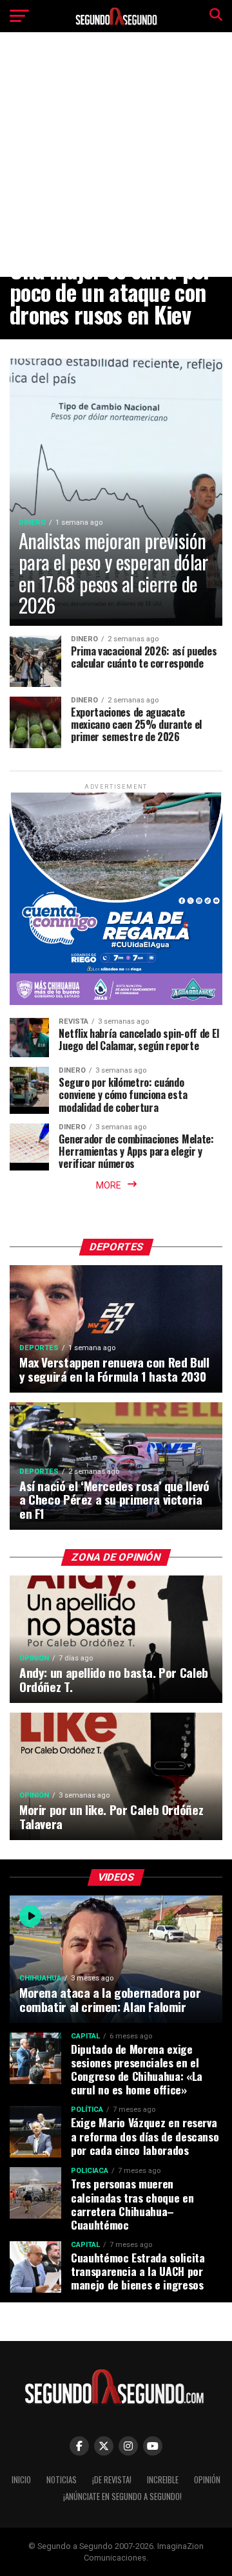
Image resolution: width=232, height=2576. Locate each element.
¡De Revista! (112, 2480)
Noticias (62, 2480)
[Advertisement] (116, 164)
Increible (163, 2480)
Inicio (21, 2480)
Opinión (207, 2480)
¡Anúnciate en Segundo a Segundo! (122, 2496)
